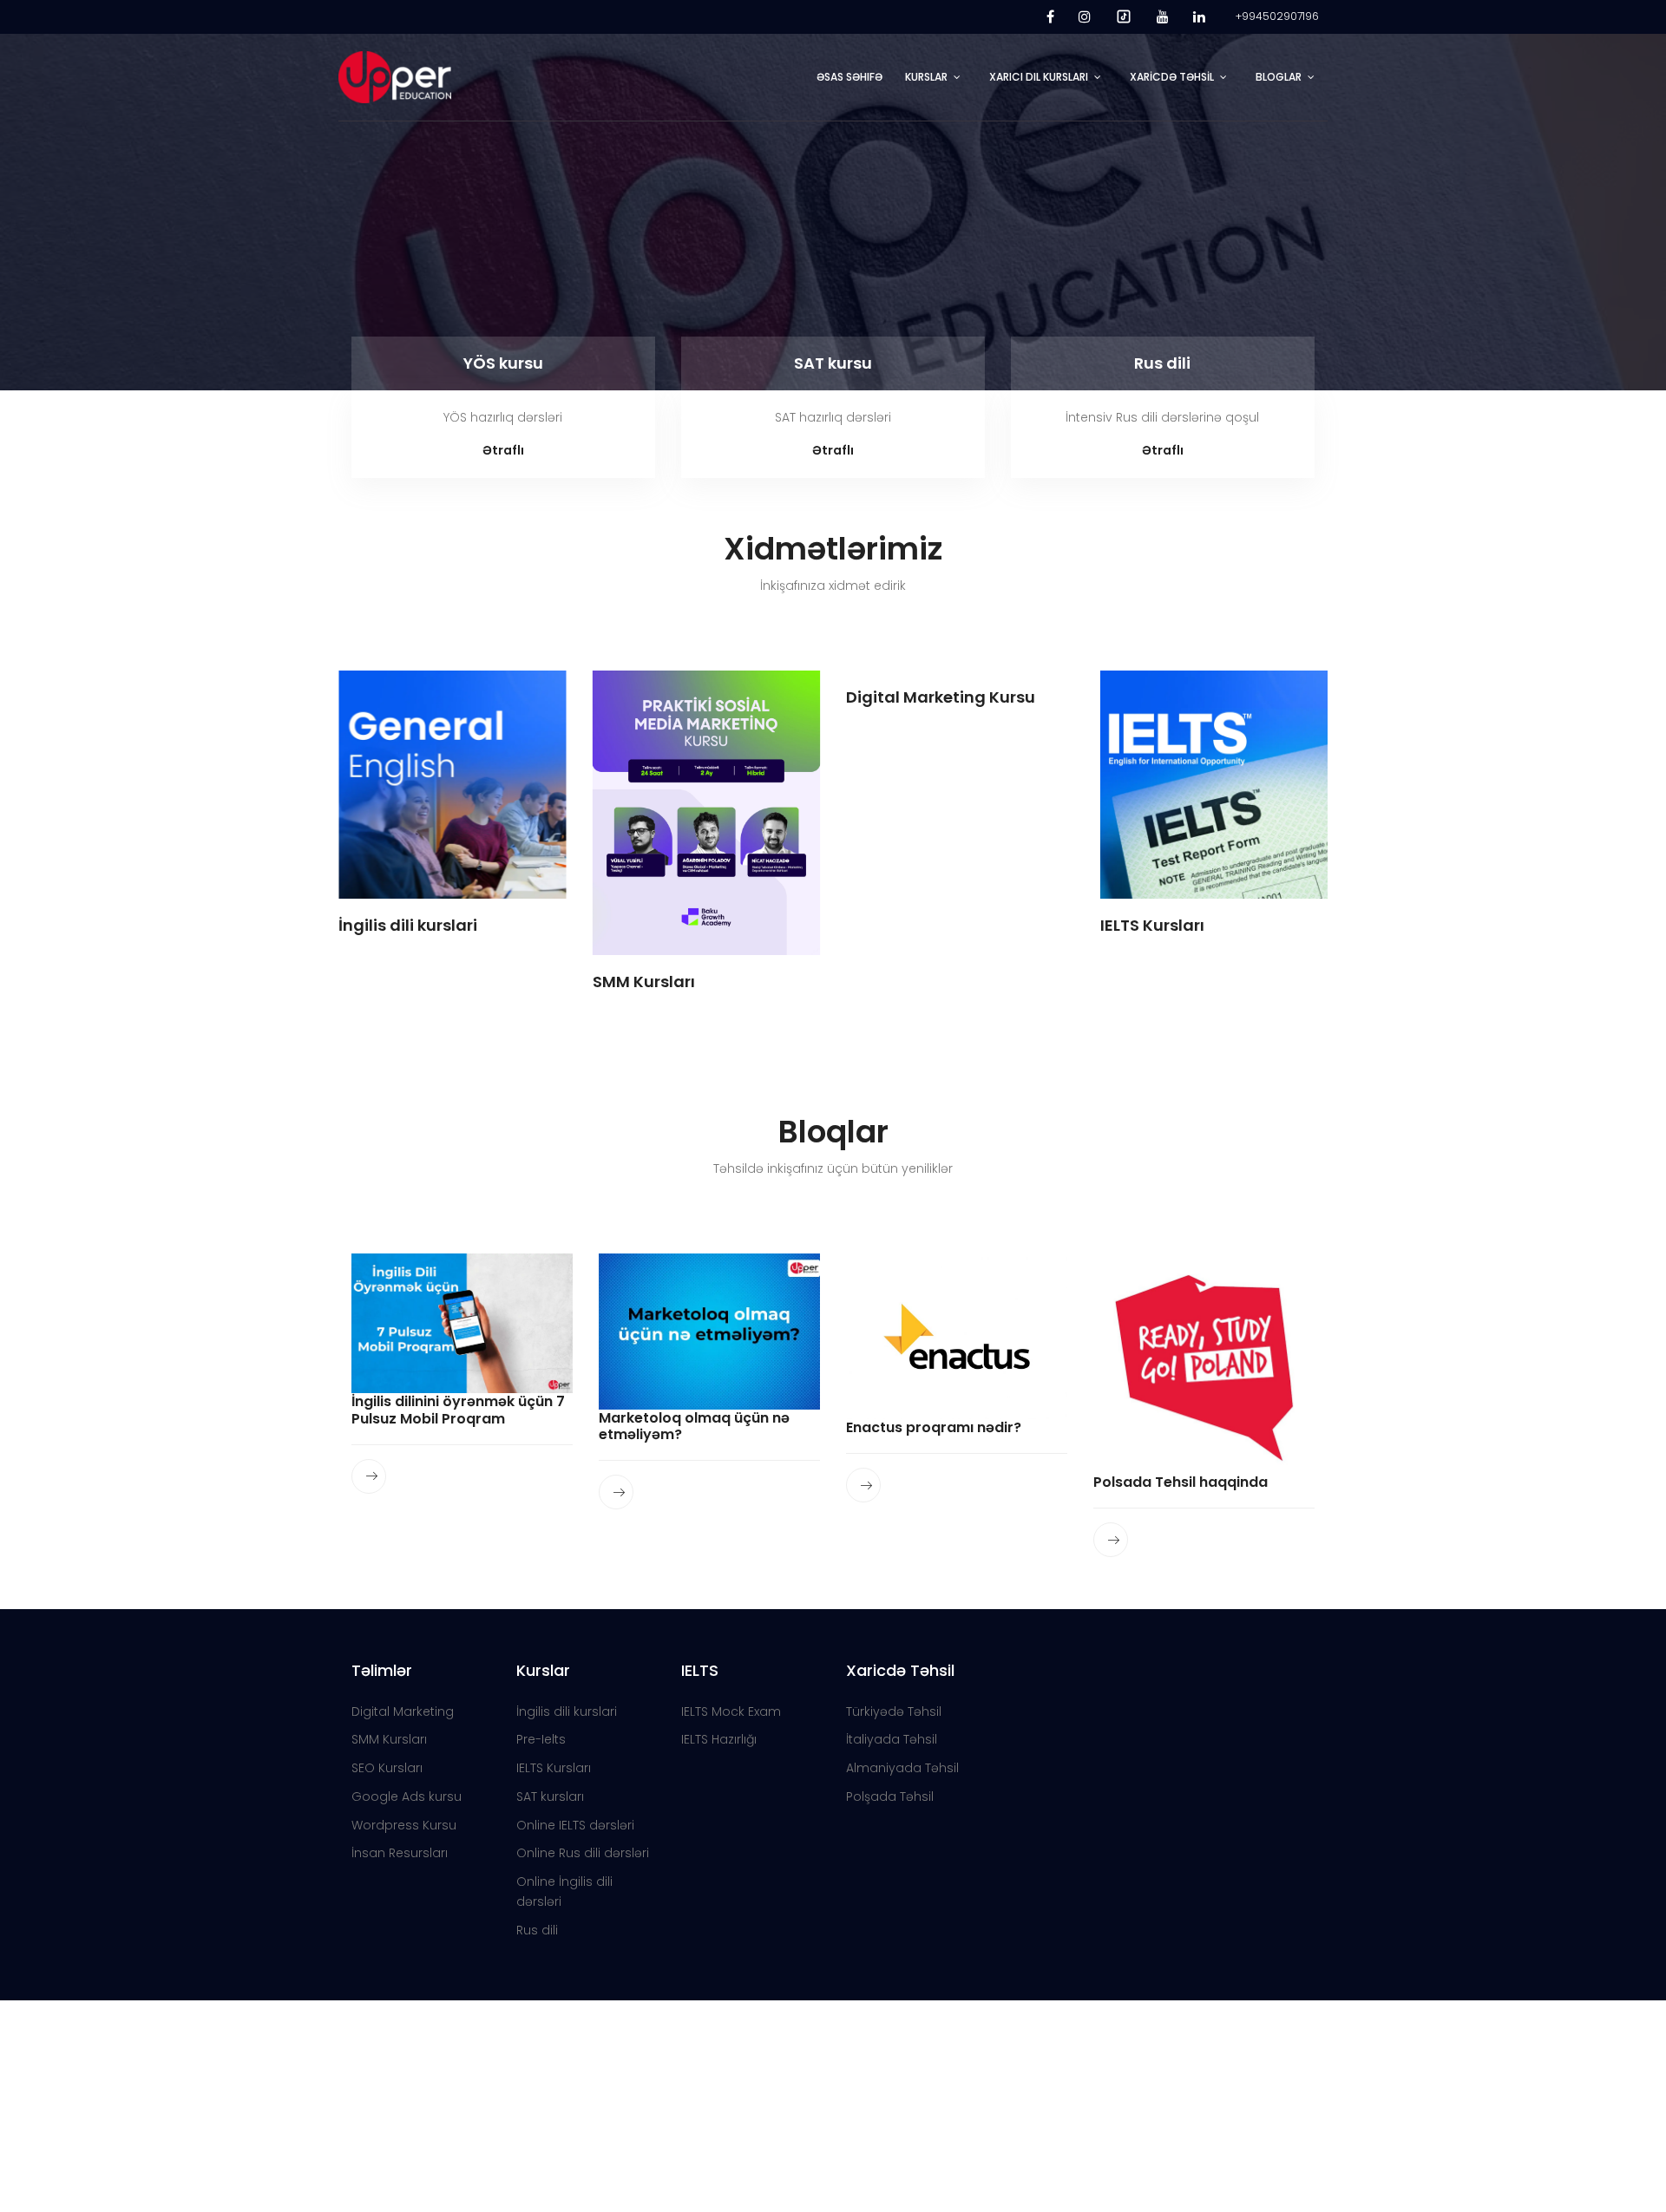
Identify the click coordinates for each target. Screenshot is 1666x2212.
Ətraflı (503, 450)
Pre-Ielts (541, 1739)
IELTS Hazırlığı (719, 1739)
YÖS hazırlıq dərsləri (503, 417)
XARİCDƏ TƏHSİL (1172, 77)
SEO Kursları (387, 1768)
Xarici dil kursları (1039, 77)
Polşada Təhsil (890, 1796)
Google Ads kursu (407, 1796)
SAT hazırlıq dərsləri (833, 417)
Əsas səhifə (849, 77)
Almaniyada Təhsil (902, 1768)
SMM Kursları (389, 1739)
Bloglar (1279, 77)
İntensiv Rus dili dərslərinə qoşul (1162, 417)
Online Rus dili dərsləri (583, 1853)
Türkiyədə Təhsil (894, 1711)
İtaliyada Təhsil (892, 1739)
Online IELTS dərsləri (575, 1825)
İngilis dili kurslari (567, 1711)
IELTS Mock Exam (731, 1711)
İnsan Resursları (400, 1853)
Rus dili (1162, 363)
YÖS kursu (503, 363)
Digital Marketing (403, 1711)
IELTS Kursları (554, 1768)
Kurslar (926, 77)
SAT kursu (833, 363)
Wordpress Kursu (404, 1825)
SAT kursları (550, 1796)
